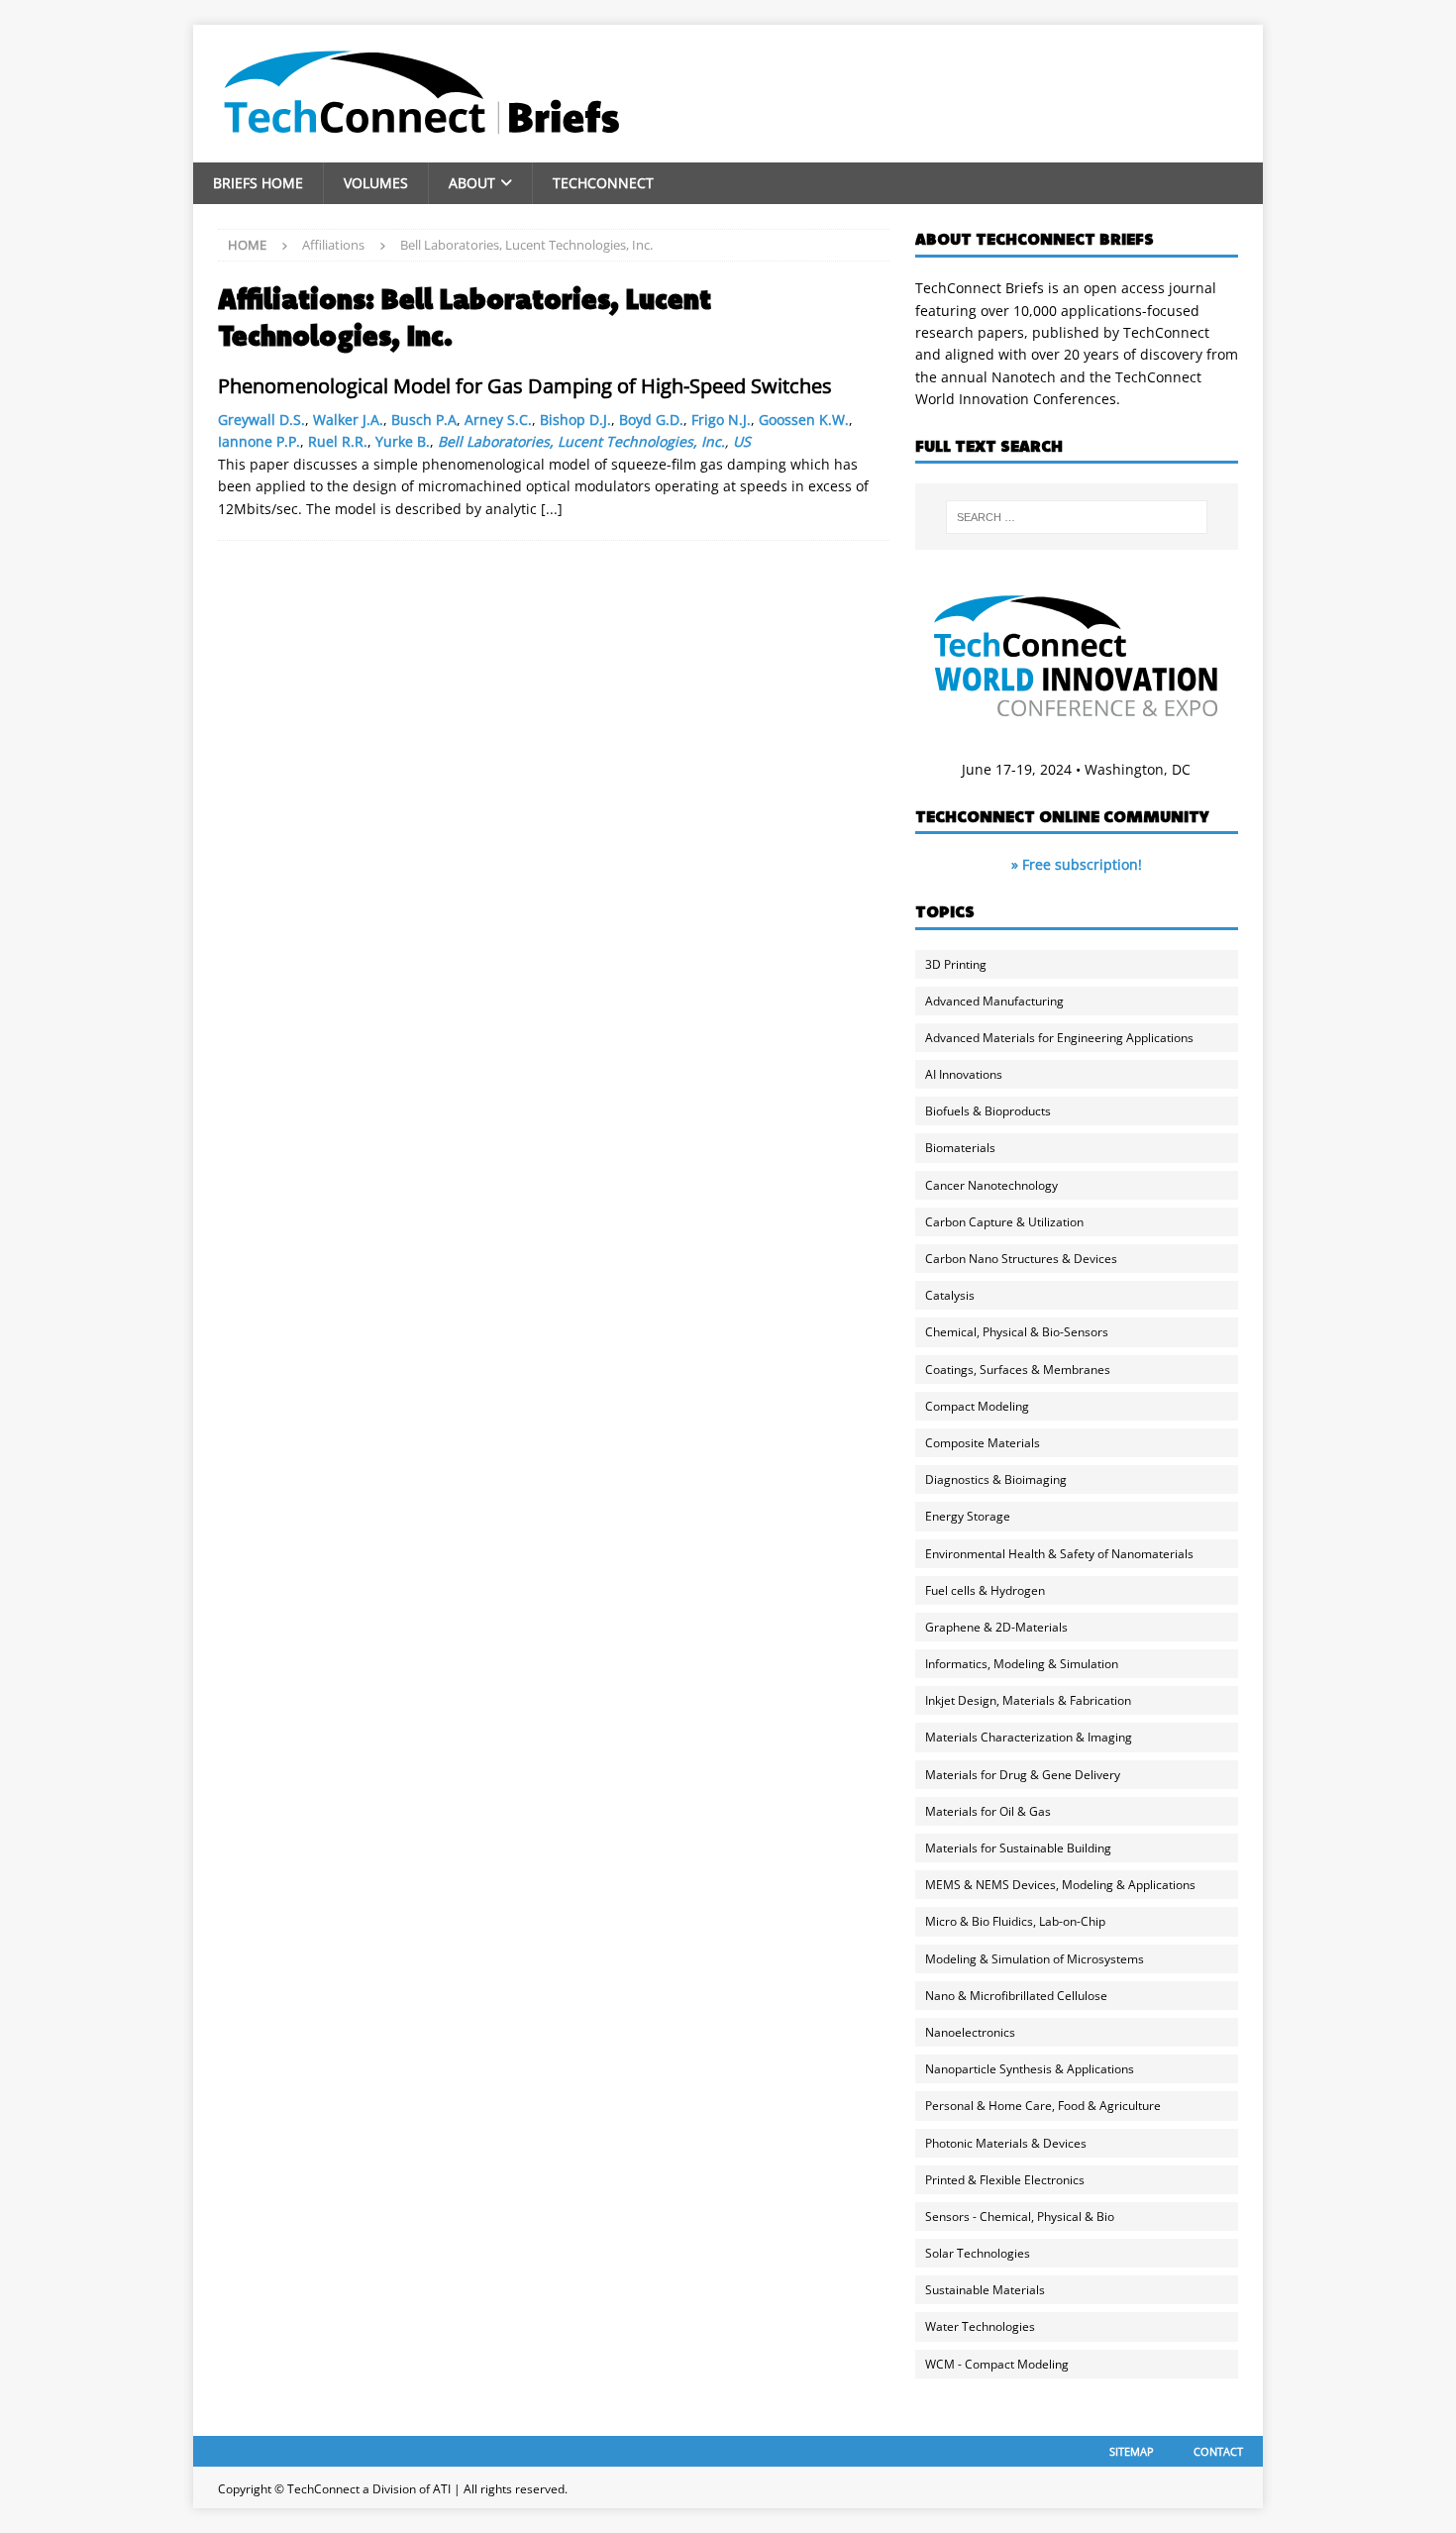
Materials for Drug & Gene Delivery (1023, 1775)
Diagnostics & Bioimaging (996, 1479)
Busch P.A (424, 420)
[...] (552, 509)
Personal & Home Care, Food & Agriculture (1043, 2106)
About (472, 183)
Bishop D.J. (575, 420)
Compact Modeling (977, 1406)
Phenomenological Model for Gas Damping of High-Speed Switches (525, 386)
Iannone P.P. (259, 441)
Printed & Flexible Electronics (1005, 2180)
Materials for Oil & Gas (988, 1811)
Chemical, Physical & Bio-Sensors (1017, 1332)
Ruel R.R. (338, 441)
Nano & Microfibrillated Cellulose (1016, 1996)
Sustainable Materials (985, 2290)
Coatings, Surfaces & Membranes (1018, 1370)
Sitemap (1132, 2451)
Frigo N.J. (721, 420)
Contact (1218, 2451)
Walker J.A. (348, 420)
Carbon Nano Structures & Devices (1021, 1259)
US (742, 441)
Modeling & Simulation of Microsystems (1035, 1959)
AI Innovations (964, 1074)
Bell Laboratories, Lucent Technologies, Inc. (581, 441)
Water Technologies (980, 2326)
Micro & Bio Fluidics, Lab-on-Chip (1015, 1921)
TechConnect (603, 183)
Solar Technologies (978, 2253)
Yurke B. (403, 441)
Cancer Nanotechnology (991, 1185)
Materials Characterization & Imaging (1029, 1737)
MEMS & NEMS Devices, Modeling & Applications (1060, 1885)
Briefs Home (258, 183)
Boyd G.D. (651, 420)
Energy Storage (968, 1516)
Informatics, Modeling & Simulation (1022, 1664)
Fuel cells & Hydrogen (985, 1590)
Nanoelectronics (970, 2032)
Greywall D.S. (261, 420)
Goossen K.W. (804, 420)
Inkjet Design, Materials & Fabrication (1028, 1700)
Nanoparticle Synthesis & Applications (1030, 2069)
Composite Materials (983, 1443)
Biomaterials (960, 1148)
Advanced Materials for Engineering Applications (1059, 1038)
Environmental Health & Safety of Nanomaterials (1059, 1554)
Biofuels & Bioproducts (988, 1111)
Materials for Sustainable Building (1018, 1848)
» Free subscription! (1077, 864)
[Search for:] (1077, 517)
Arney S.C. (498, 420)
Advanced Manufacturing (994, 1001)
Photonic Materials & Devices (1006, 2143)
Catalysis (950, 1295)
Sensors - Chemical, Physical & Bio (1020, 2216)
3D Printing (956, 964)
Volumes (376, 183)
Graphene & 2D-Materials (996, 1627)
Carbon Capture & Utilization (1004, 1222)
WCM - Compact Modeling (997, 2364)
